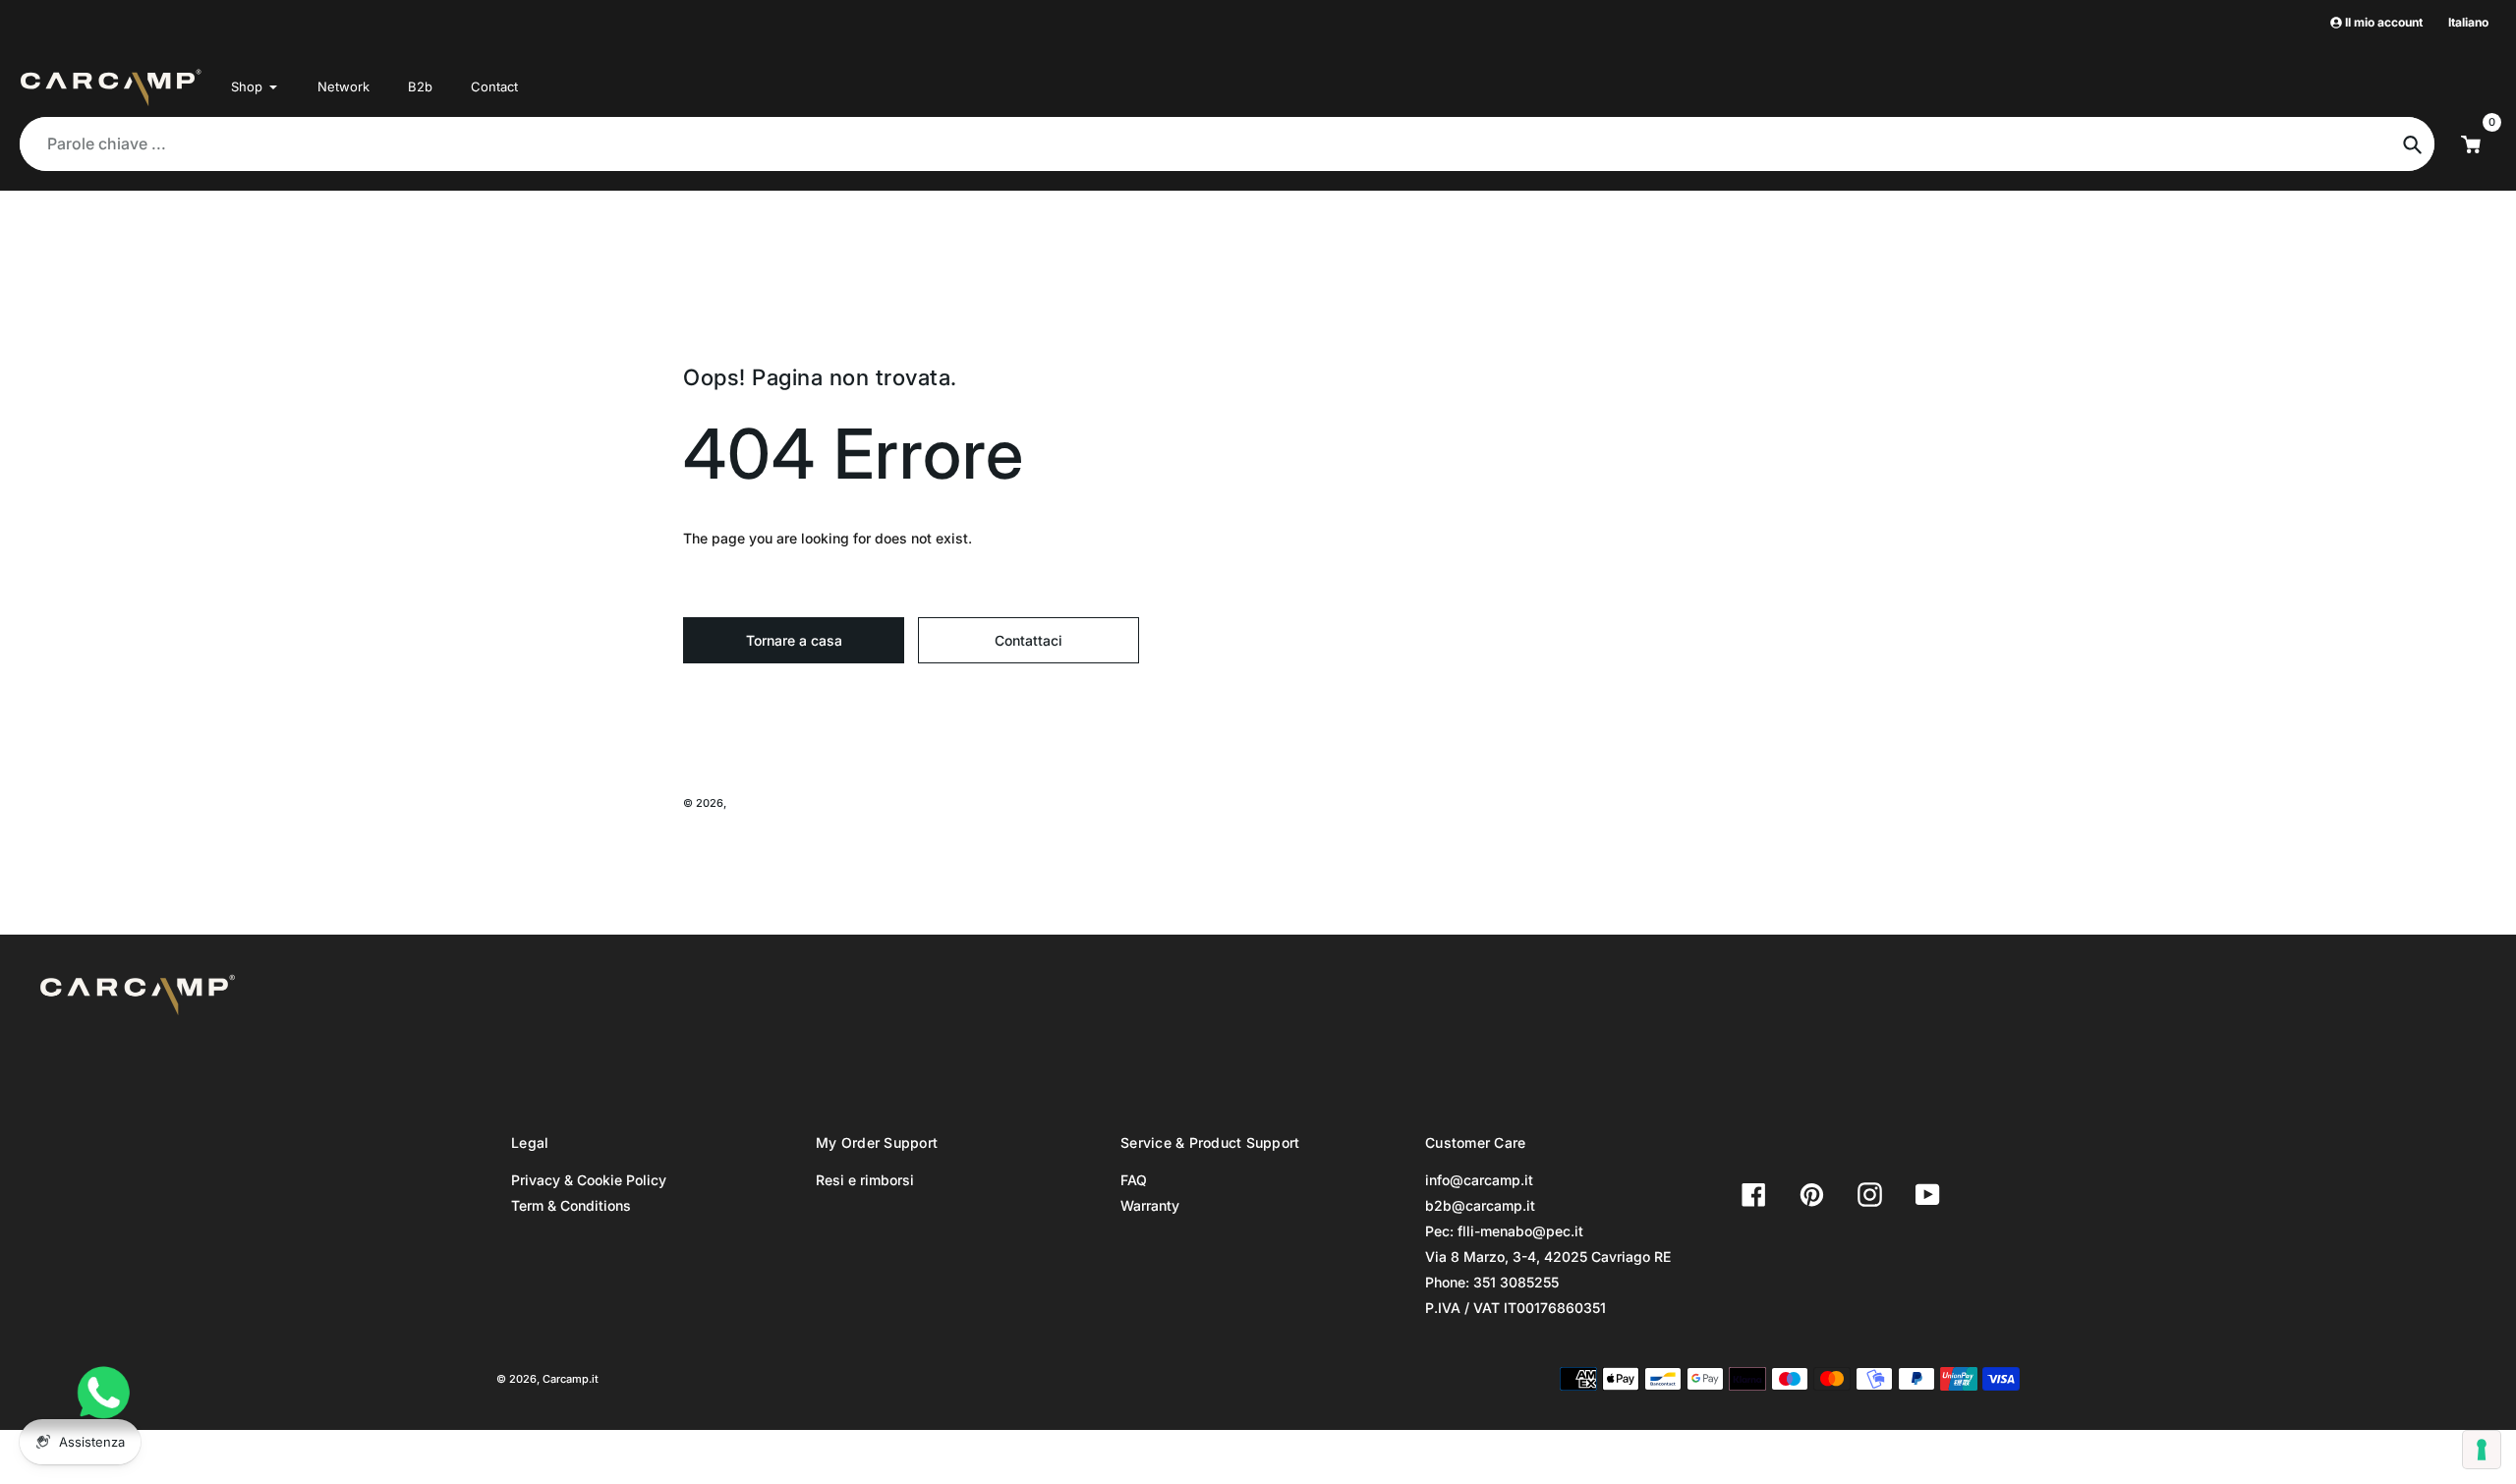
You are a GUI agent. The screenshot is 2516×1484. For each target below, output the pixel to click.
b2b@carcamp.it (1480, 1205)
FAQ (1134, 1180)
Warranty (1150, 1205)
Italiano (2468, 22)
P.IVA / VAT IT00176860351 (1515, 1308)
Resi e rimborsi (865, 1180)
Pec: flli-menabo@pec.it (1504, 1231)
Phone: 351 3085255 (1492, 1282)
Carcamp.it (757, 803)
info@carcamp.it (1479, 1180)
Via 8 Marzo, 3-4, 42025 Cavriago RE (1548, 1256)
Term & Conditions (571, 1205)
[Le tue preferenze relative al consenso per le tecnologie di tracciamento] (2482, 1450)
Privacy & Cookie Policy (589, 1180)
